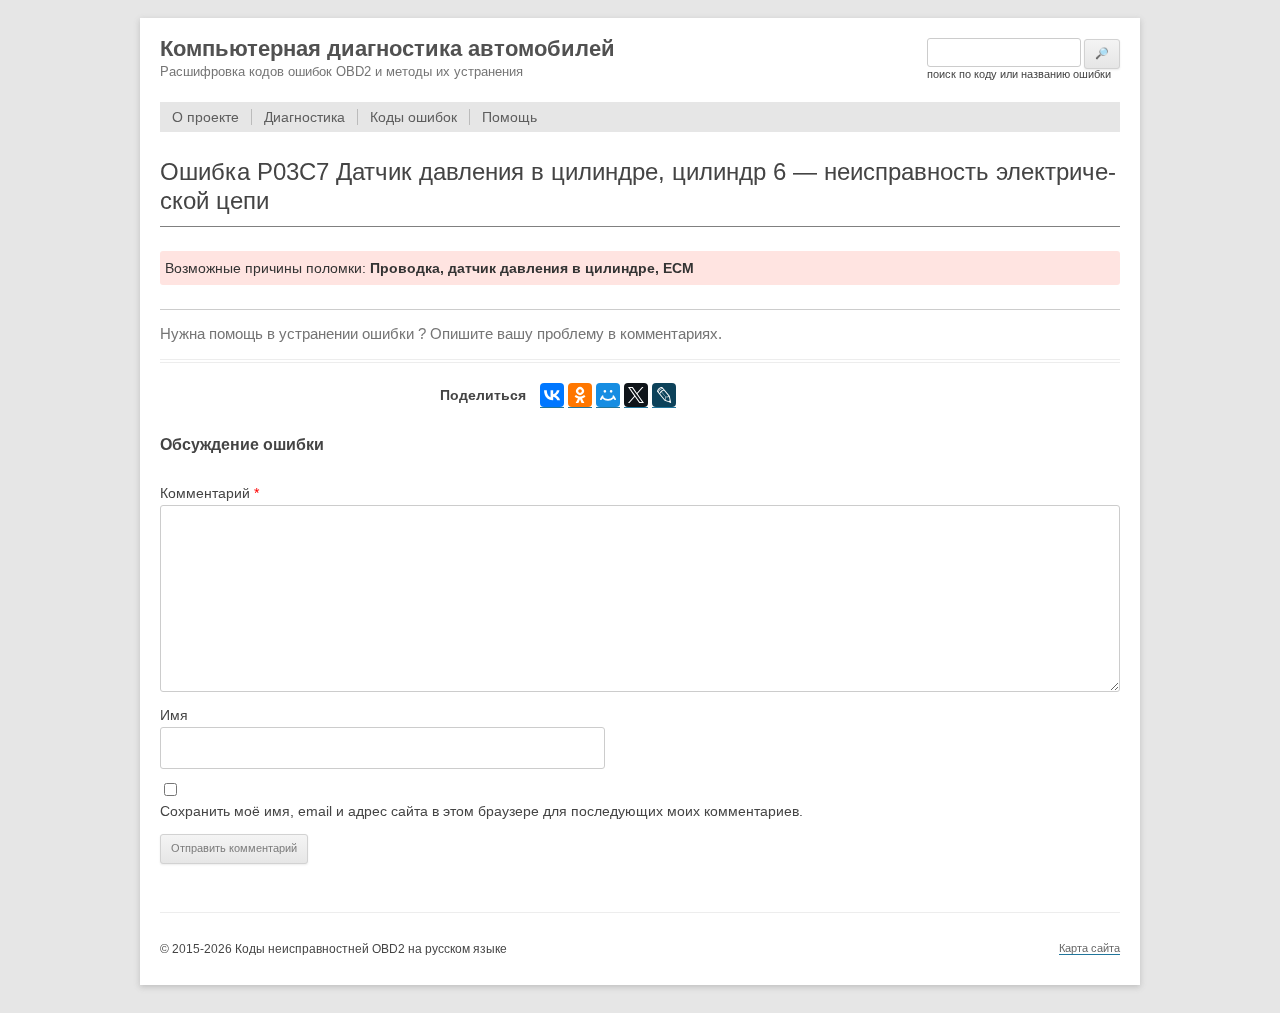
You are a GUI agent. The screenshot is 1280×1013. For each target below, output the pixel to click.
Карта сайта (1089, 948)
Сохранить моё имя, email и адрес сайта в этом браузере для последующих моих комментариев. (481, 811)
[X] (636, 395)
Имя (174, 715)
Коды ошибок (413, 117)
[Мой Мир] (608, 395)
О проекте (205, 117)
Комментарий (209, 493)
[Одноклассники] (580, 395)
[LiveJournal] (664, 395)
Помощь (509, 117)
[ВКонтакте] (552, 395)
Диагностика (304, 117)
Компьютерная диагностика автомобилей (387, 48)
